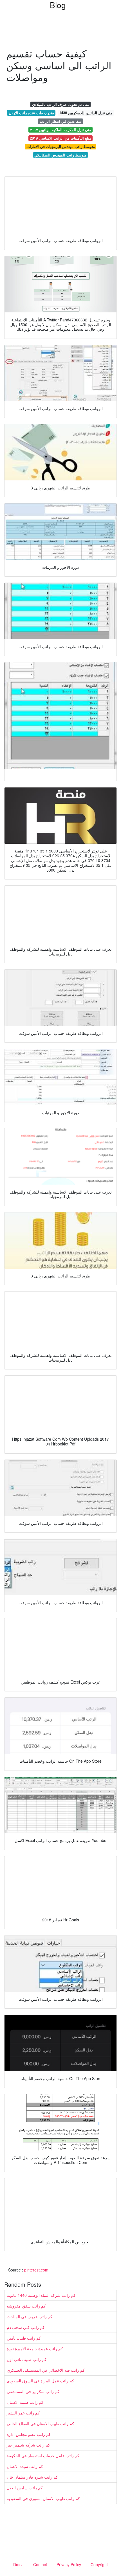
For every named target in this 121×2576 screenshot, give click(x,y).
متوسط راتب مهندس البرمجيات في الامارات (61, 146)
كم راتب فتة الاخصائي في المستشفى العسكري (46, 2370)
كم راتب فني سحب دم (26, 2327)
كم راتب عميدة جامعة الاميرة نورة (35, 2349)
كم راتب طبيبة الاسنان (25, 2402)
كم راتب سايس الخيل (25, 2488)
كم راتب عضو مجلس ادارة (29, 2434)
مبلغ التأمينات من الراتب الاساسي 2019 (60, 138)
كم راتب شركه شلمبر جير (28, 2445)
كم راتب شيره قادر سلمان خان (32, 2477)
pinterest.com (36, 2270)
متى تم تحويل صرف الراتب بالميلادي (61, 104)
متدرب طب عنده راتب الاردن (31, 113)
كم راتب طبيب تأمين (24, 2338)
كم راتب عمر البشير (23, 2413)
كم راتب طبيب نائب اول (27, 2359)
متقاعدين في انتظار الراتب (61, 121)
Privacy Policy (69, 2564)
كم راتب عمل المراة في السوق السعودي (40, 2381)
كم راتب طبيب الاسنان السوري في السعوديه (43, 2498)
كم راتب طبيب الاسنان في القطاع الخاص (40, 2423)
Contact (40, 2564)
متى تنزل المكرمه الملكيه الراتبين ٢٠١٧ (61, 130)
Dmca (18, 2564)
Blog (58, 5)
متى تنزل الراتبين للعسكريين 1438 (86, 113)
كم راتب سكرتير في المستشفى (33, 2391)
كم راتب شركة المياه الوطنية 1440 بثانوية (41, 2295)
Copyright (99, 2564)
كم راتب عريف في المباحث (30, 2317)
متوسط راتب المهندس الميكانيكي (60, 155)
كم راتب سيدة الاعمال (25, 2466)
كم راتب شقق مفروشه (26, 2306)
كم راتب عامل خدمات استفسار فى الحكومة (43, 2456)
